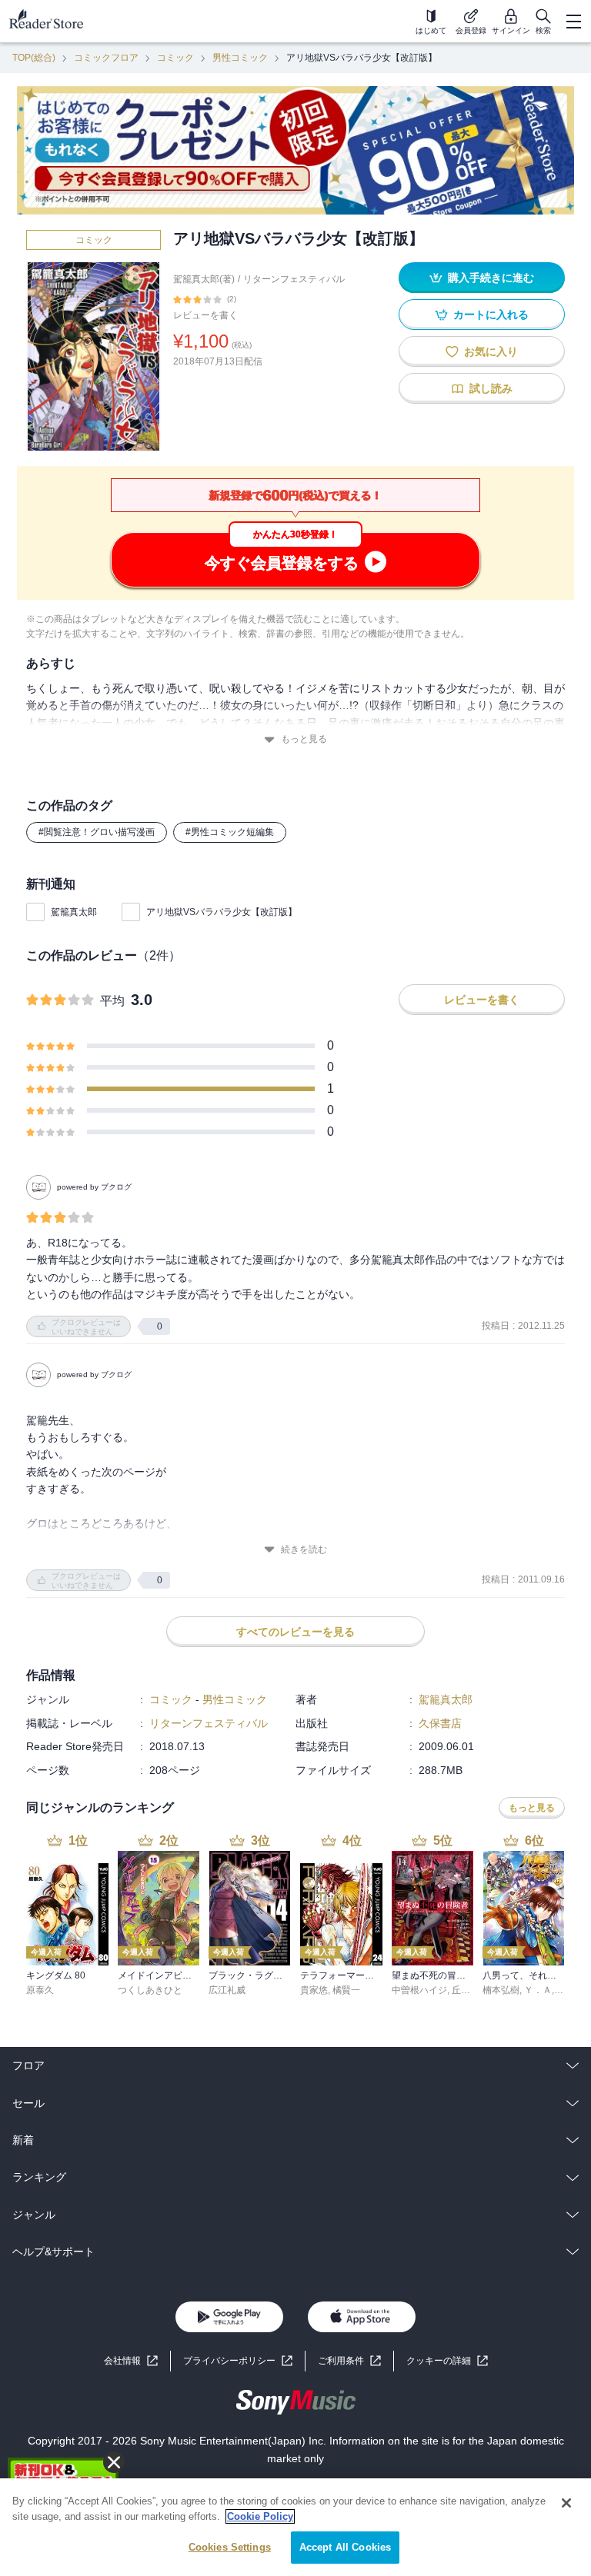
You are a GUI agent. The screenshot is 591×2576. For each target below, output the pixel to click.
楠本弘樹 (501, 1990)
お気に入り (491, 351)
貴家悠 (314, 1990)
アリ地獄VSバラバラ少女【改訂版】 (222, 912)
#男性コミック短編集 (230, 832)
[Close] (566, 2503)
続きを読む (304, 1549)
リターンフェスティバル (294, 279)
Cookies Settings (230, 2547)
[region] (295, 2527)
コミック (175, 58)
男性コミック (240, 58)
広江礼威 (227, 1990)
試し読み (491, 388)
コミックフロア (106, 58)
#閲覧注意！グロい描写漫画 (97, 832)
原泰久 (40, 1990)
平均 (112, 1001)
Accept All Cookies (345, 2547)
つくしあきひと (150, 1990)
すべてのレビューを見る (295, 1632)
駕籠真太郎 (74, 912)
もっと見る (304, 739)
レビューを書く (205, 315)
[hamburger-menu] (573, 22)
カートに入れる (491, 315)
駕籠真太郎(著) (204, 279)
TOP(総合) (34, 58)
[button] (447, 2361)
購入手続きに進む (491, 278)
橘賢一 (346, 1990)
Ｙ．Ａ (538, 1990)
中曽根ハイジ (419, 1990)
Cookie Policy (260, 2516)
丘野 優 (467, 1990)
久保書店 (440, 1723)
